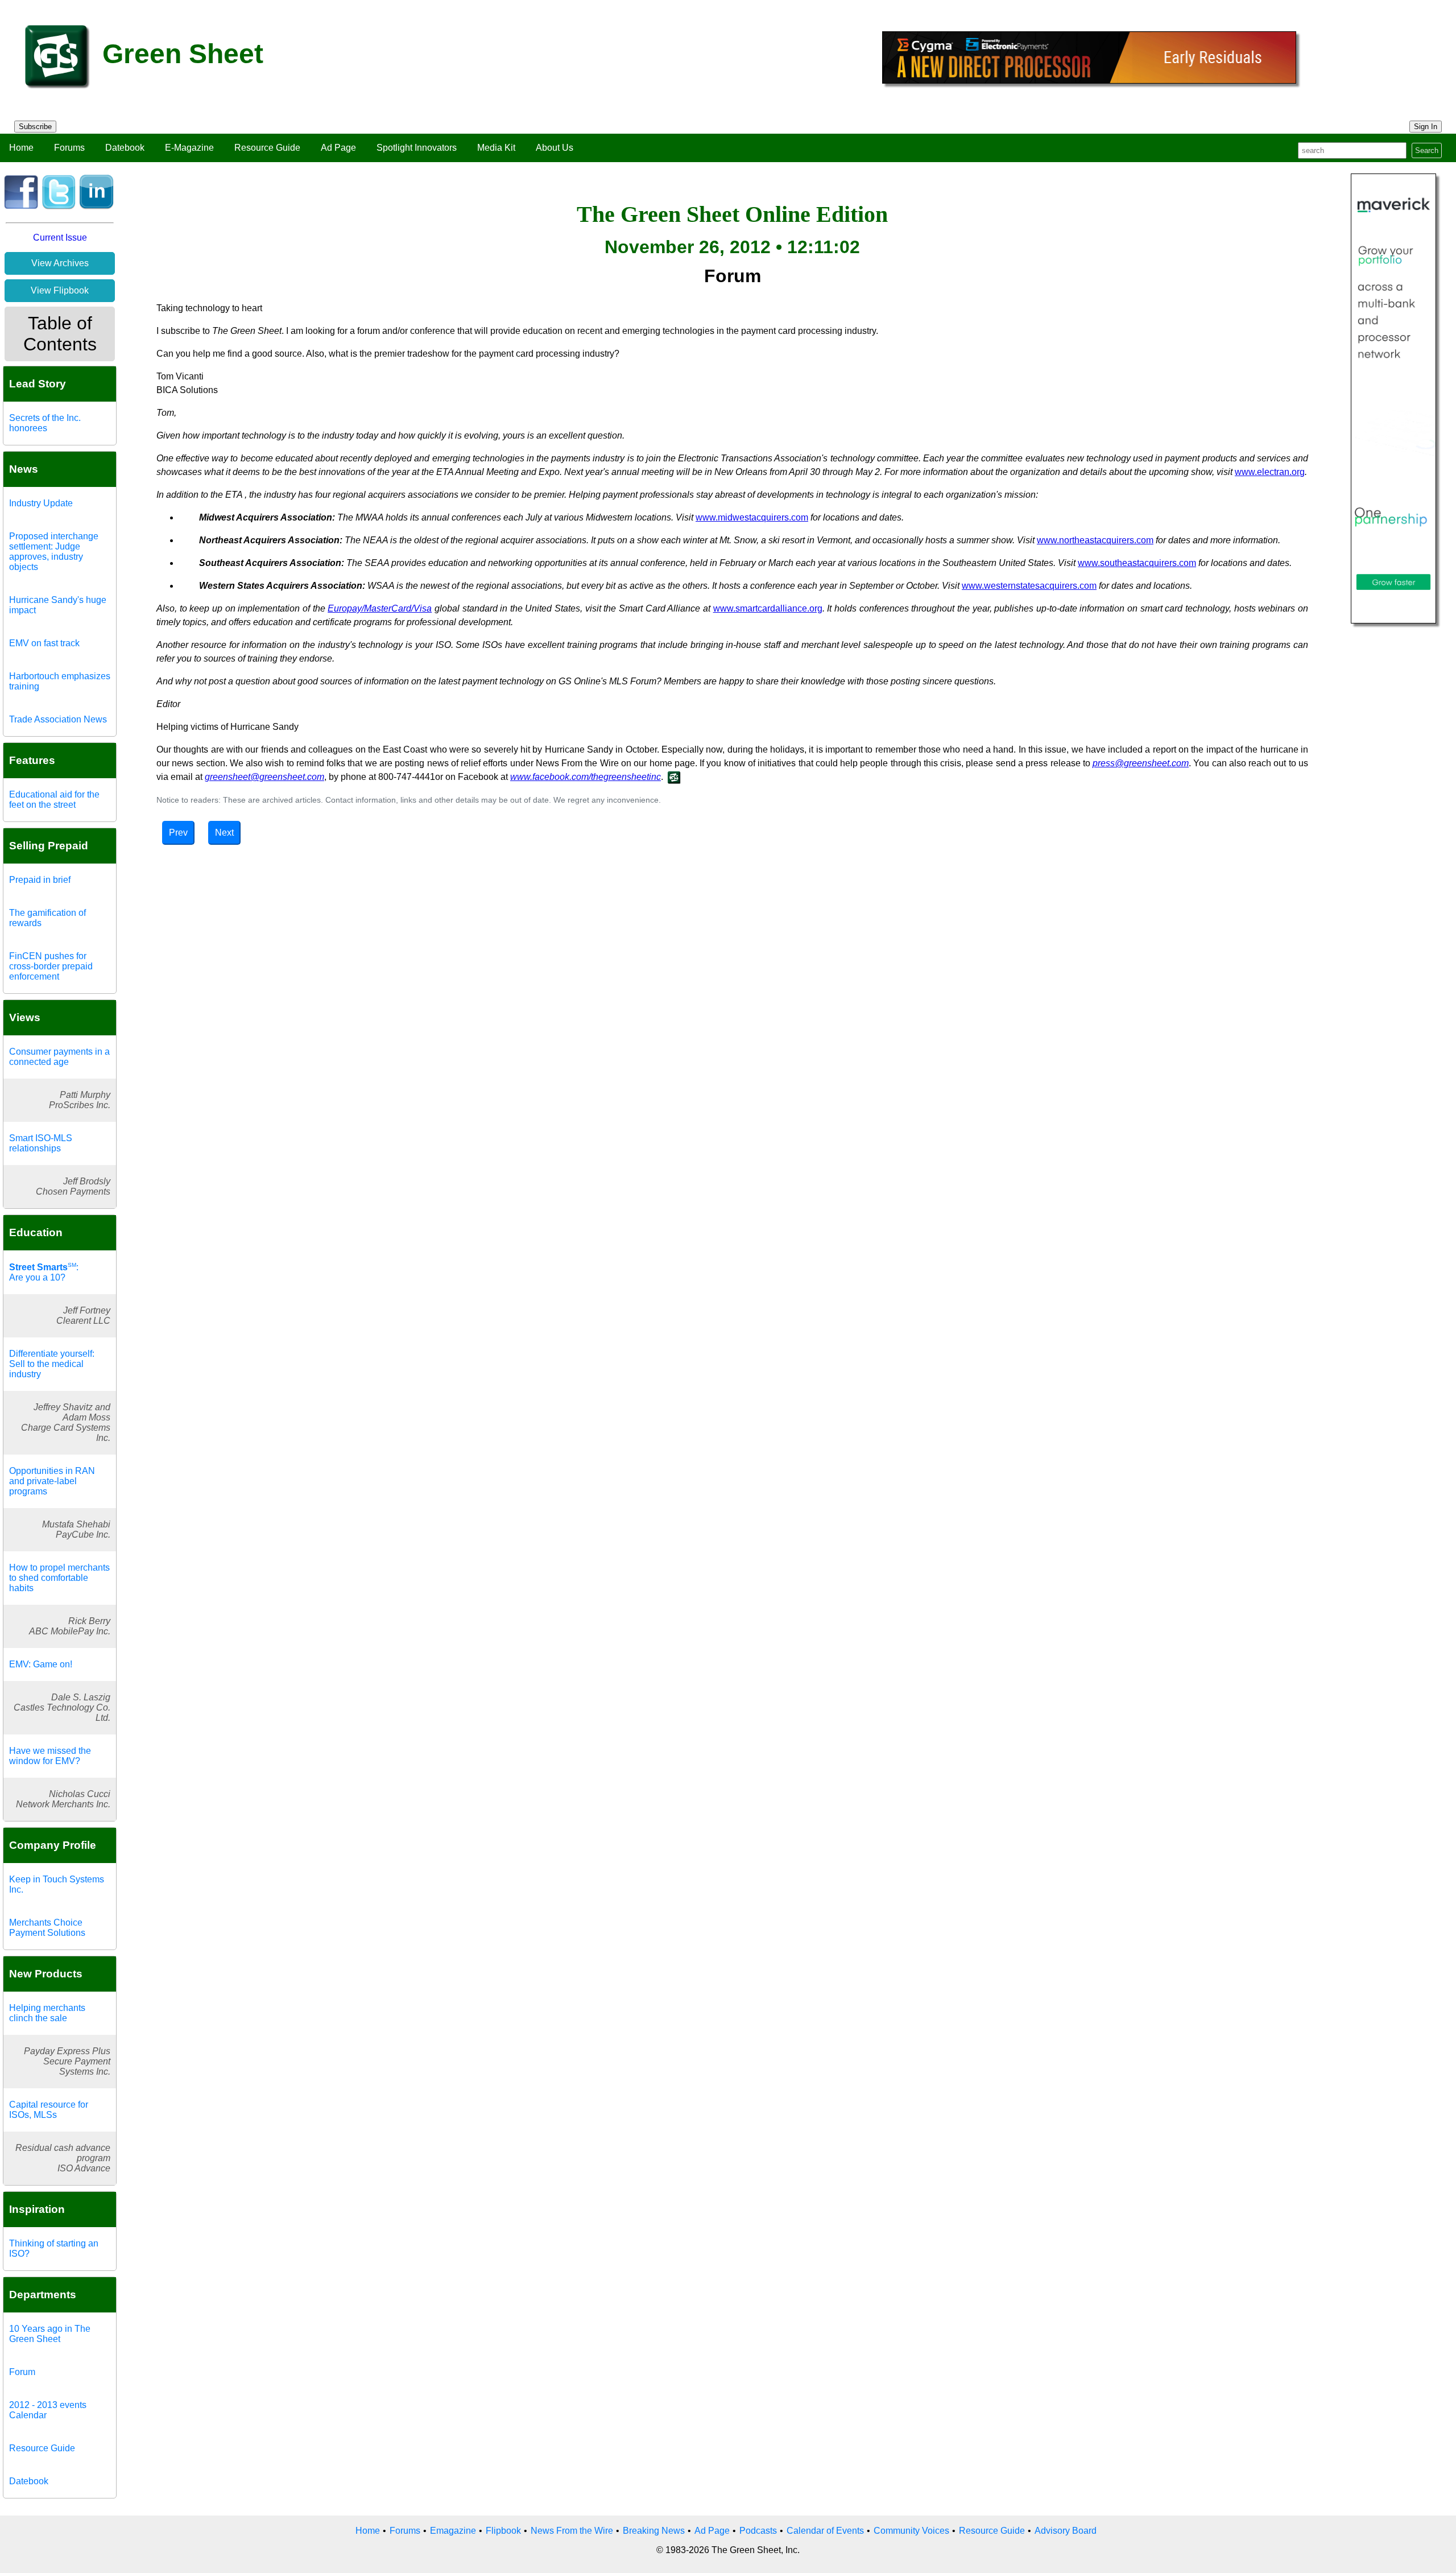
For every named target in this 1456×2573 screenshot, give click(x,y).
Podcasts (758, 2531)
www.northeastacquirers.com (1095, 540)
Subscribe (35, 127)
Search (1427, 150)
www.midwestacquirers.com (752, 517)
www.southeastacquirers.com (1137, 563)
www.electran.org (1270, 472)
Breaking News (654, 2531)
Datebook (125, 148)
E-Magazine (189, 148)
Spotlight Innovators (417, 148)
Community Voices (911, 2531)
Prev (178, 833)
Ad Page (338, 148)
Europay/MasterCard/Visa (380, 608)
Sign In (1426, 127)
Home (21, 148)
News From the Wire (572, 2531)
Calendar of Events (825, 2531)
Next (224, 833)
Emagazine (453, 2531)
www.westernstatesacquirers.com (1029, 586)
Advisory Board (1066, 2531)
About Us (555, 148)
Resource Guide (267, 148)
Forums (69, 148)
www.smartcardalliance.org (768, 608)
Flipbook (503, 2531)
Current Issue (60, 238)
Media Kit (496, 148)
